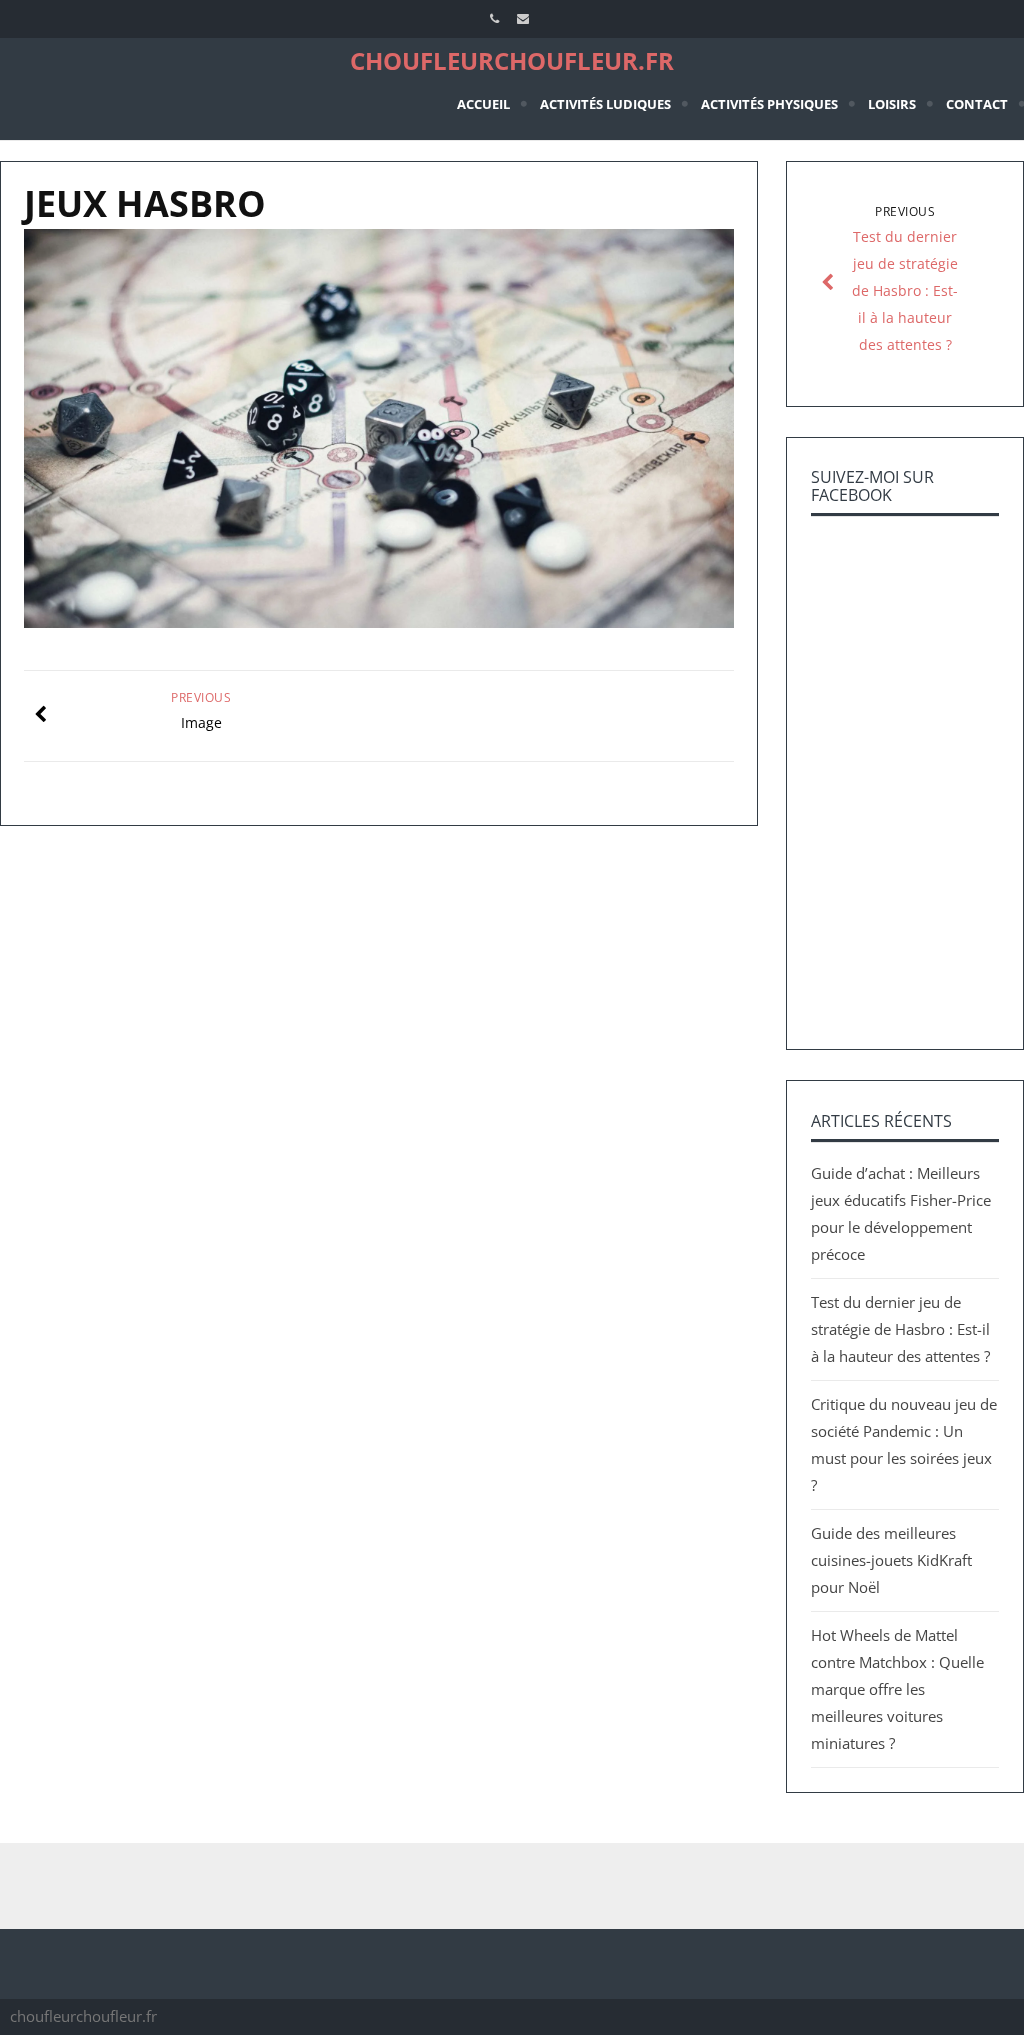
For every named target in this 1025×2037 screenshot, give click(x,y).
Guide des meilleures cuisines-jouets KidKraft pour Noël (891, 1560)
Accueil (483, 104)
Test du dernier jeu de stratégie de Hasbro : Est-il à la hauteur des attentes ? (900, 1329)
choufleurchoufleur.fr (512, 60)
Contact (977, 104)
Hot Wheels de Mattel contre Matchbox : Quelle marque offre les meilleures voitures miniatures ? (897, 1689)
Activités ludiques (605, 104)
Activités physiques (769, 104)
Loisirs (892, 104)
